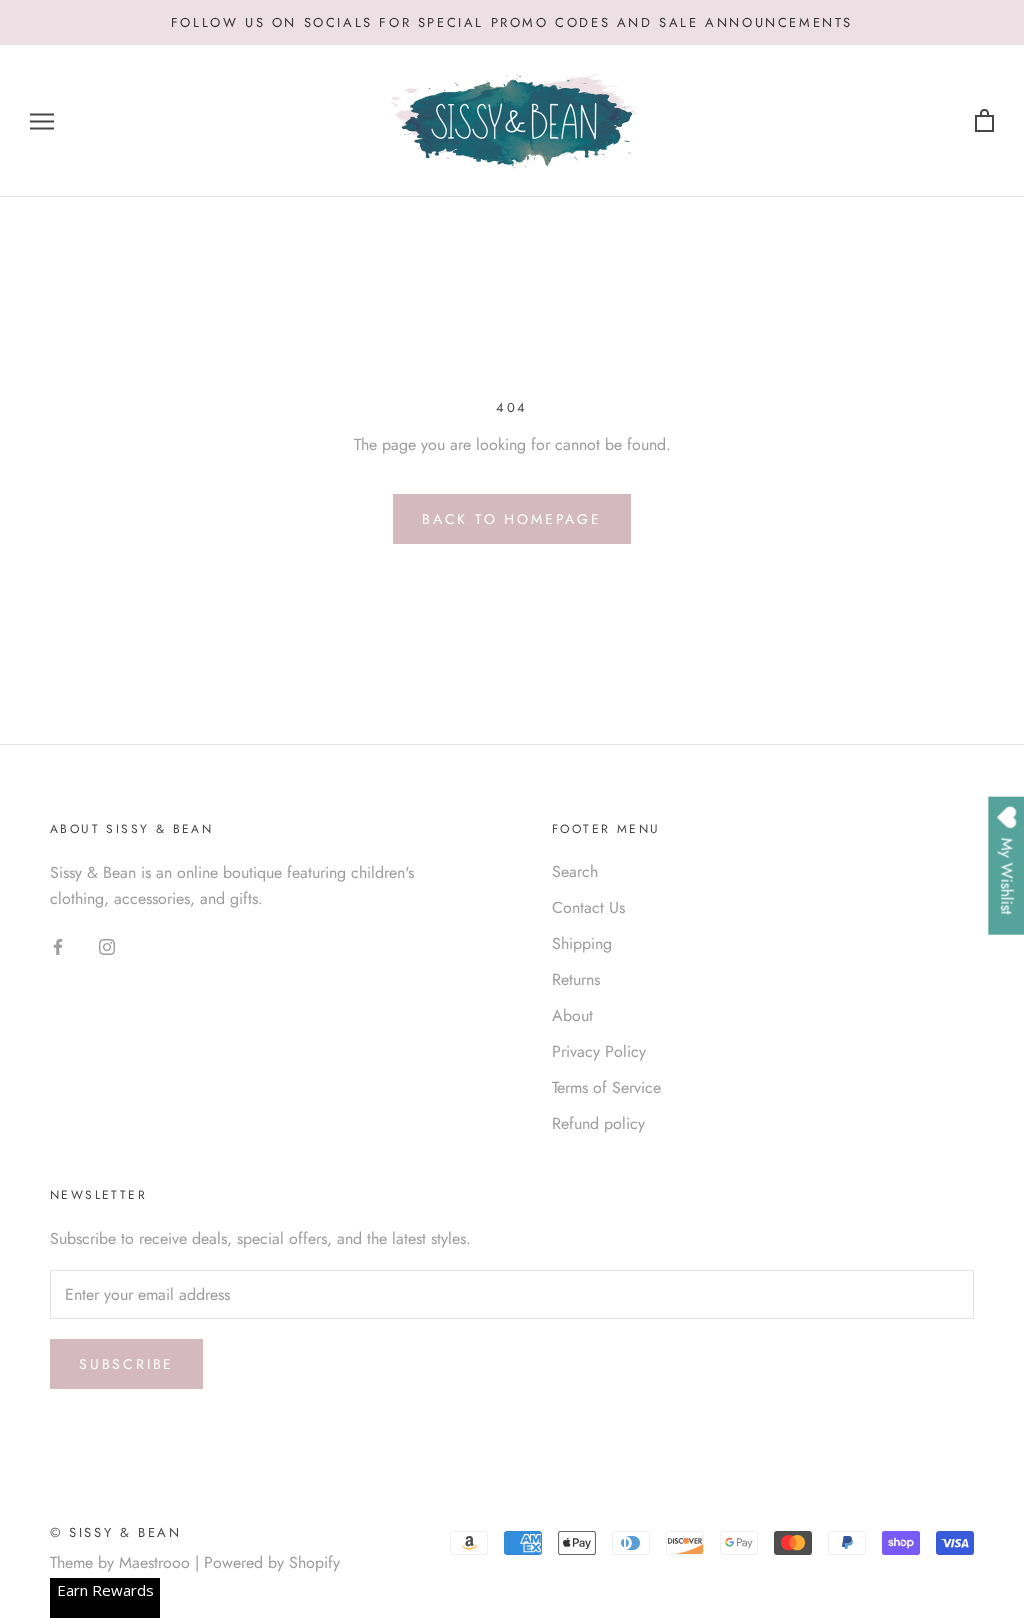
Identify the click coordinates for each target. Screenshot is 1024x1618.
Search (575, 871)
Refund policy (598, 1123)
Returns (576, 979)
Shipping (582, 943)
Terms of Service (606, 1087)
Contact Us (588, 907)
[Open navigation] (42, 122)
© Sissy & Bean (115, 1532)
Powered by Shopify (272, 1562)
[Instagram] (107, 946)
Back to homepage (512, 519)
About (572, 1015)
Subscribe (126, 1364)
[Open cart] (984, 121)
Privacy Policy (599, 1051)
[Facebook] (58, 946)
